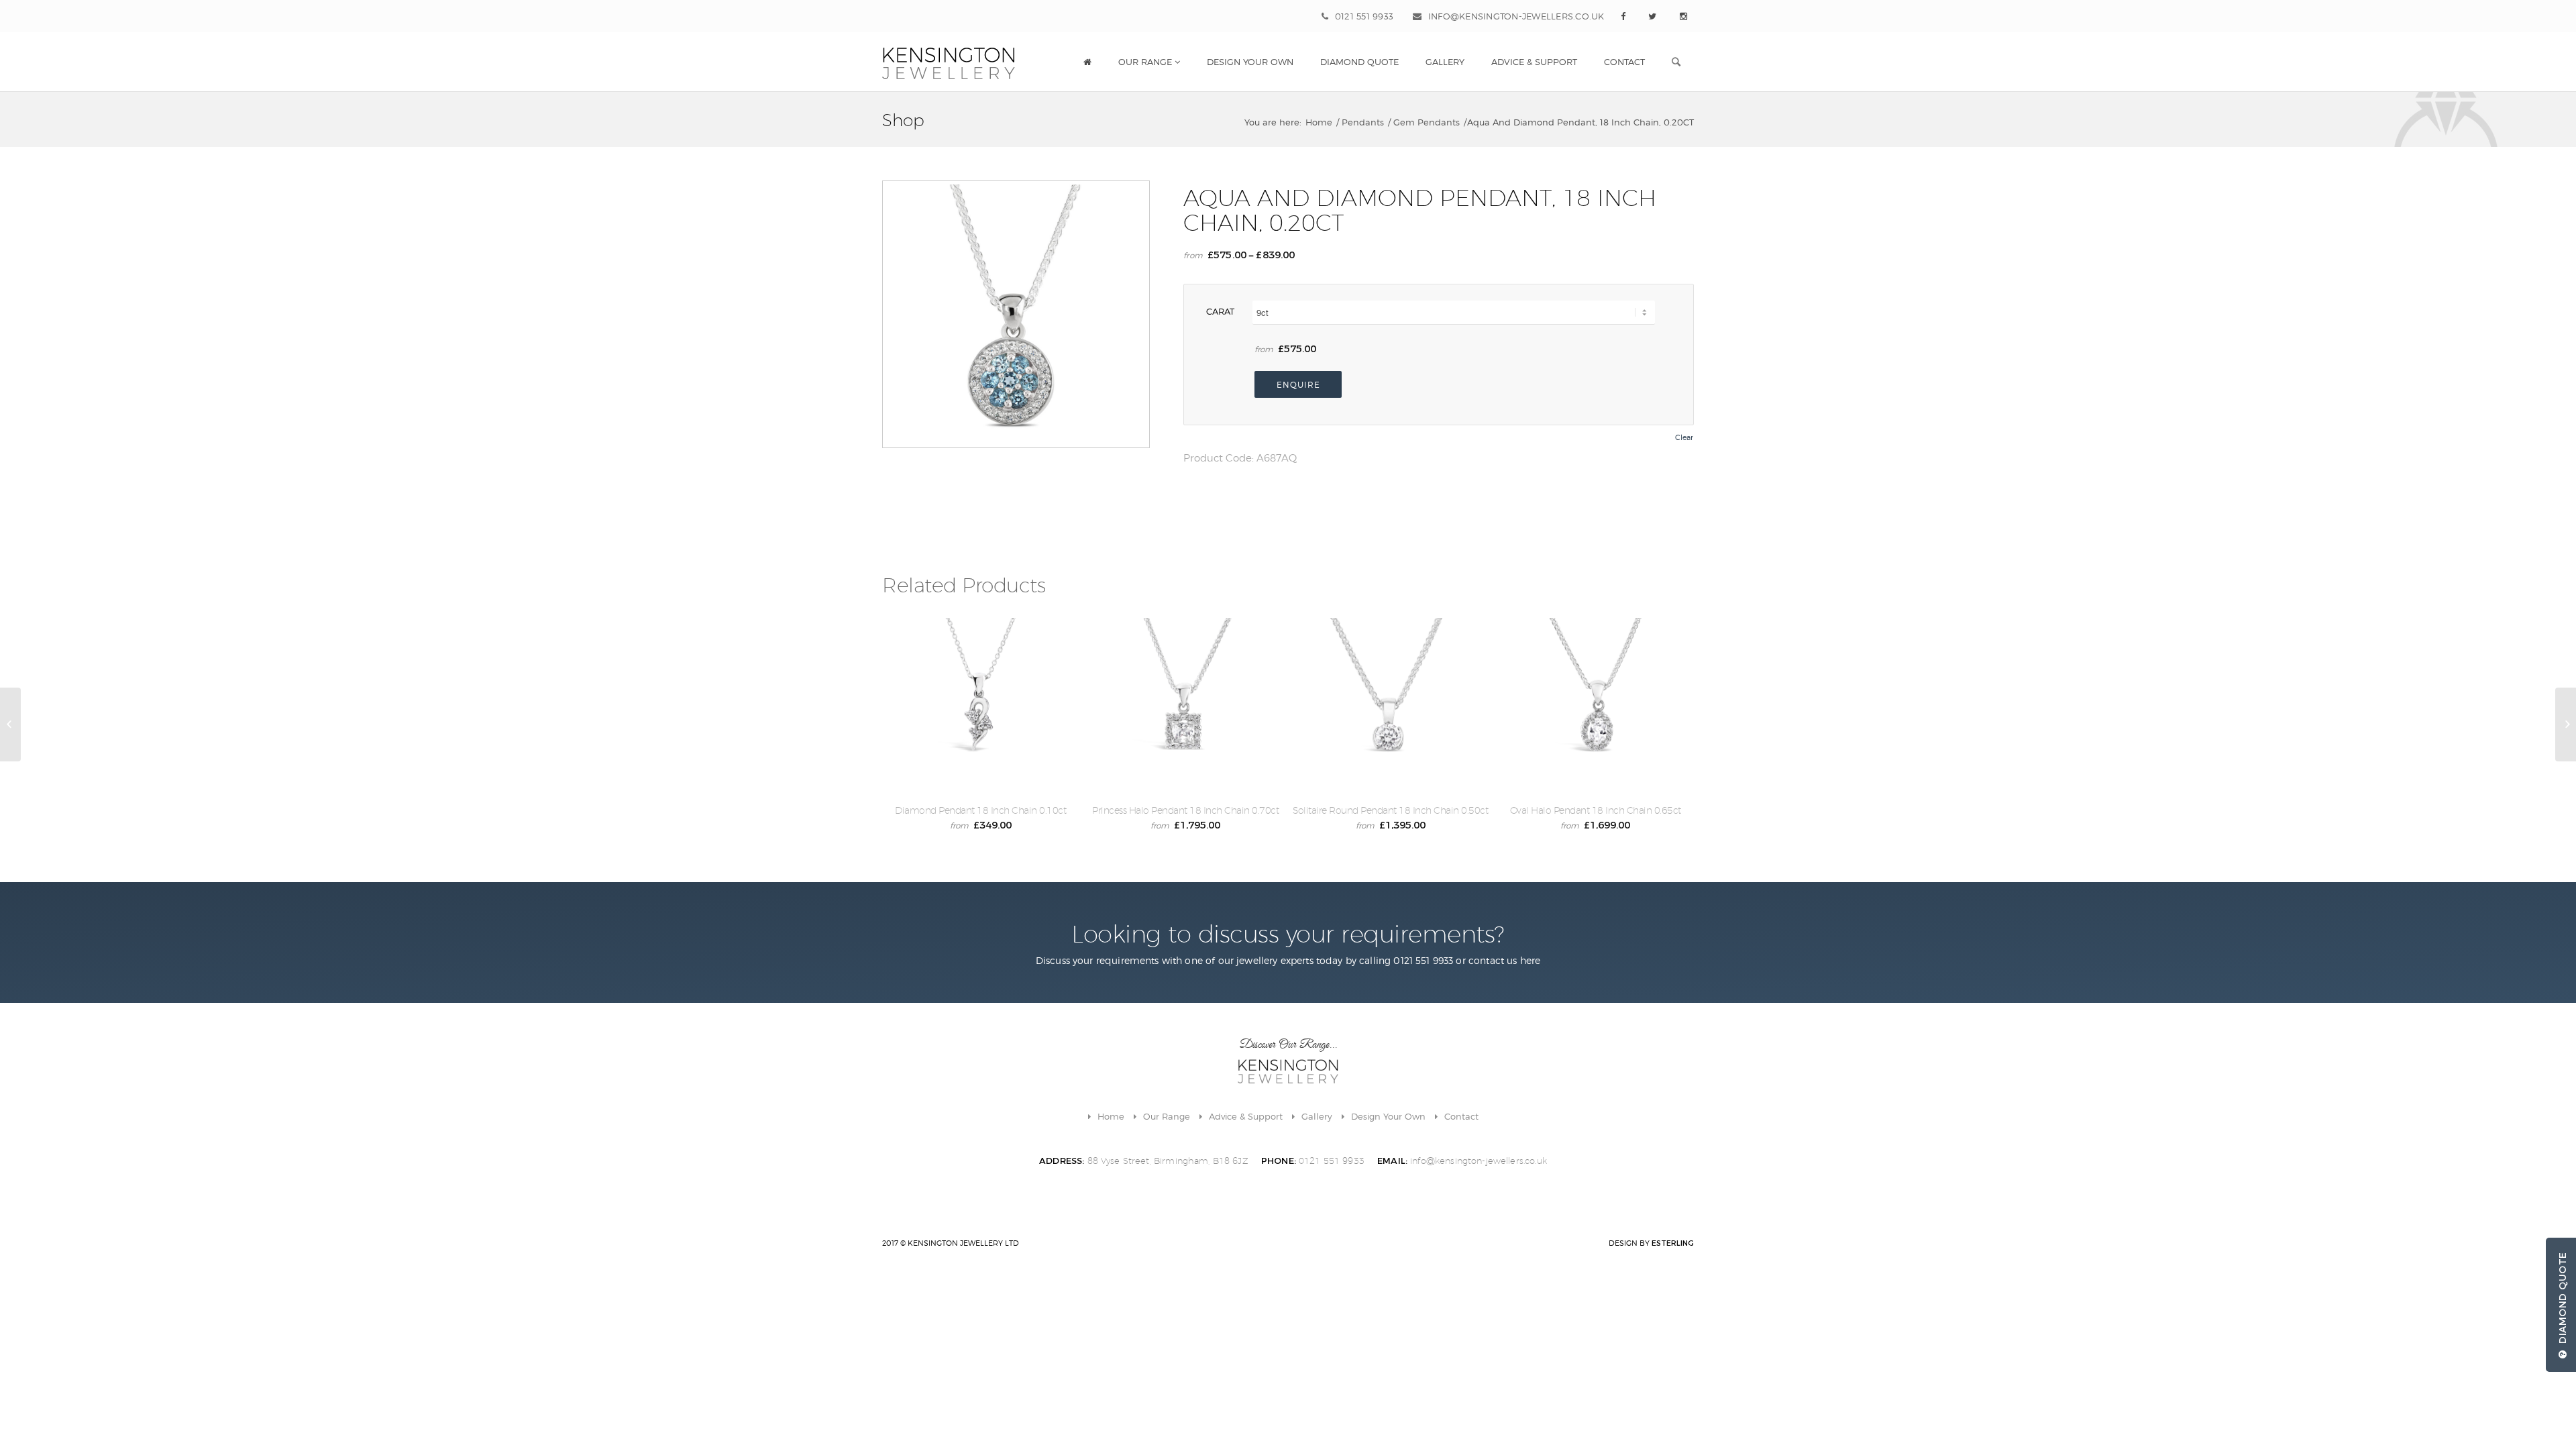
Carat (1220, 311)
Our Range (1167, 1116)
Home (1319, 122)
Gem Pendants (1427, 122)
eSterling (1673, 1243)
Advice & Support (1246, 1116)
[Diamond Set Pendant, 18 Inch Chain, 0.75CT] (2566, 724)
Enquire (1298, 385)
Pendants (1363, 122)
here (1531, 960)
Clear (1684, 438)
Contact (1461, 1116)
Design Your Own (1388, 1116)
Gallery (1317, 1116)
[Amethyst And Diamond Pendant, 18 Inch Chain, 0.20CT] (10, 724)
